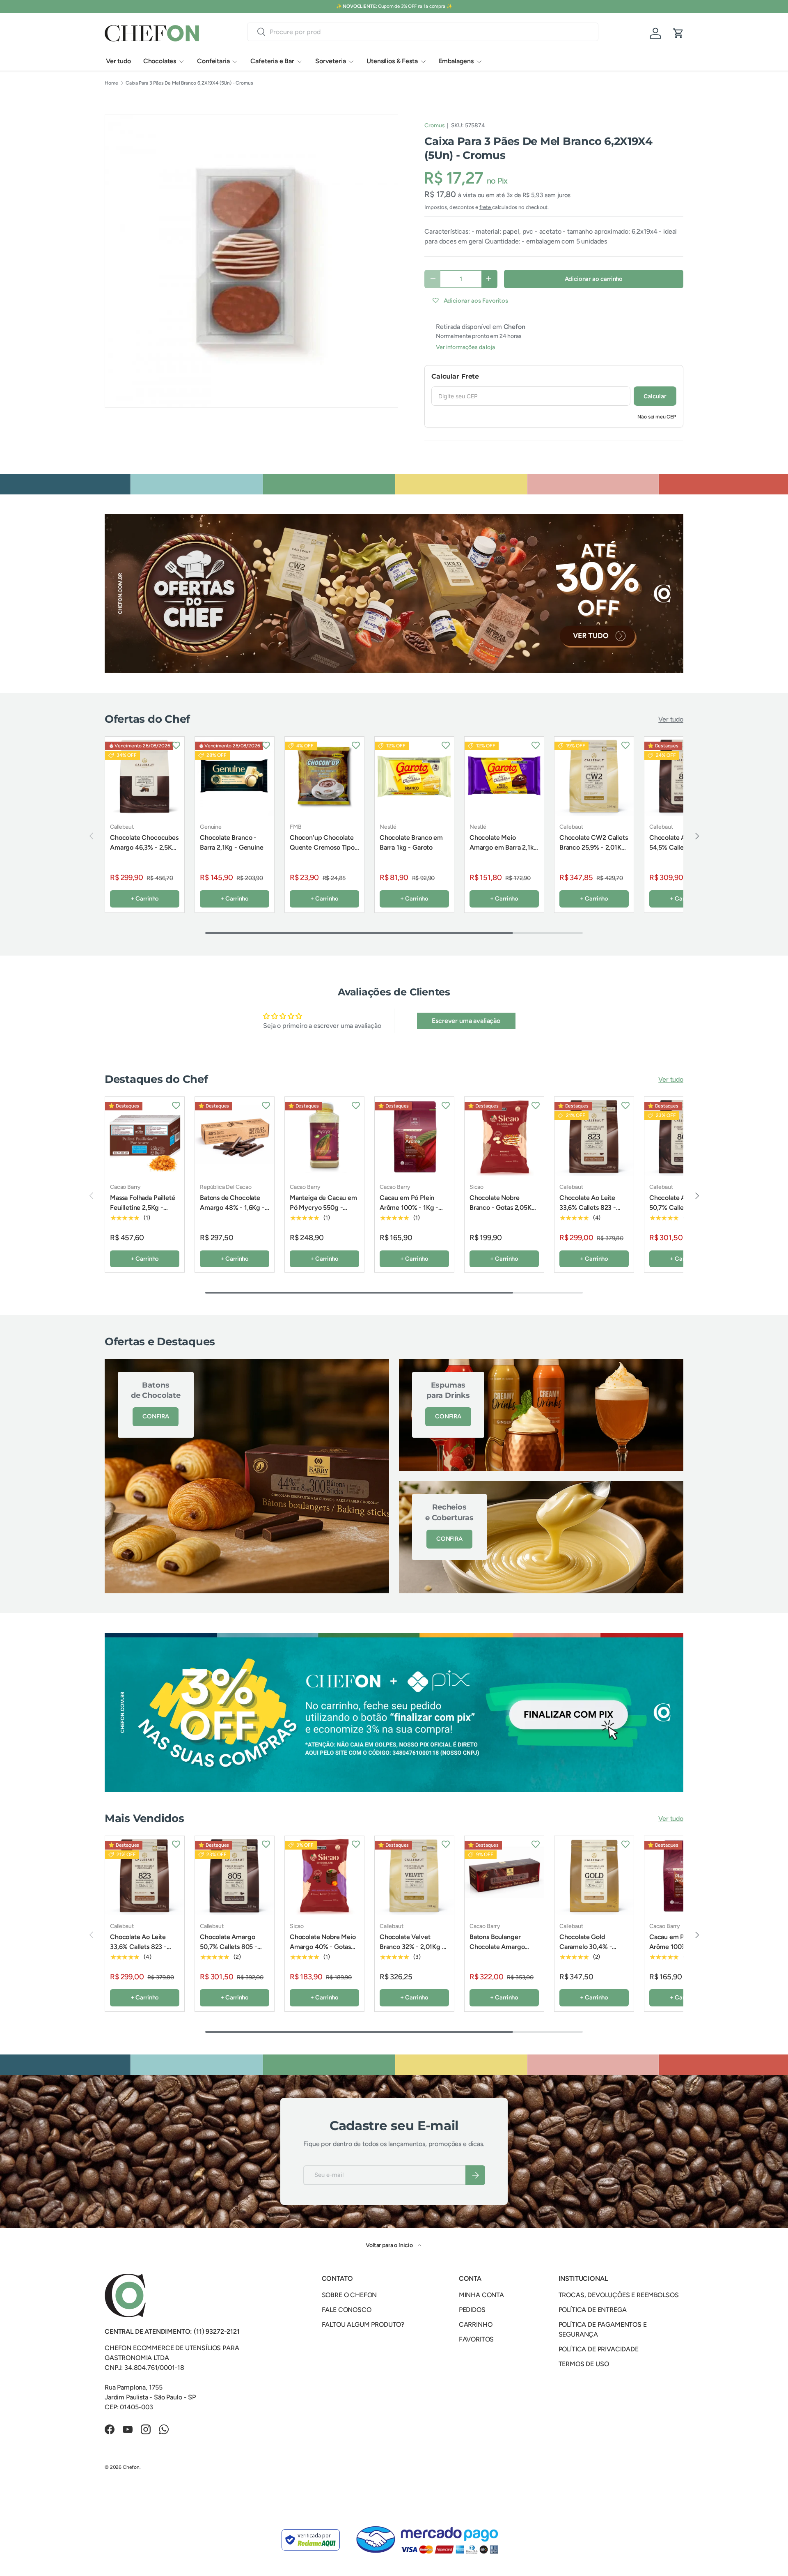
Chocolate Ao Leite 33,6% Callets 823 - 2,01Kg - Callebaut (588, 1208)
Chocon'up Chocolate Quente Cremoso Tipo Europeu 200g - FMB (322, 847)
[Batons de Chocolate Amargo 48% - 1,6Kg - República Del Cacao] (235, 1136)
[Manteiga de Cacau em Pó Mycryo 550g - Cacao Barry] (324, 1136)
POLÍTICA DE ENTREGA (593, 2310)
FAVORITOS (476, 2339)
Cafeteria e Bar (272, 61)
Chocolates (160, 61)
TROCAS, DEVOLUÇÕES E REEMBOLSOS (619, 2295)
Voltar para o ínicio (390, 2245)
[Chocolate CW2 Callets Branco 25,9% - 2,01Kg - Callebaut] (594, 776)
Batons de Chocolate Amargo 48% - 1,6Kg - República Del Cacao (232, 1208)
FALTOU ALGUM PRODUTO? (363, 2324)
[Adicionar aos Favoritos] (176, 745)
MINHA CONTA (481, 2295)
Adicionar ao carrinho (594, 279)
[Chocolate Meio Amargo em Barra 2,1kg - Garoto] (504, 776)
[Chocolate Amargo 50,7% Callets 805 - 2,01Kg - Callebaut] (235, 1876)
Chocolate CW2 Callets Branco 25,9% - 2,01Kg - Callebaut (594, 847)
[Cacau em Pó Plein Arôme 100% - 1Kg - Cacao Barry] (414, 1136)
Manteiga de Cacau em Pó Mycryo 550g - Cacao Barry (323, 1208)
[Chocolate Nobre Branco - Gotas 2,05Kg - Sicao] (504, 1136)
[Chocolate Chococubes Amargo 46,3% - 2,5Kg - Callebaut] (145, 776)
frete (486, 207)
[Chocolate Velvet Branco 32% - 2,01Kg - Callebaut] (414, 1876)
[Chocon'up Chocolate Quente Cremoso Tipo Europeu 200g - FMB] (324, 776)
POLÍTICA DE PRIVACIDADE (599, 2349)
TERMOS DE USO (584, 2364)
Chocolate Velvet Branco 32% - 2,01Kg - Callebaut (412, 1947)
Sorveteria (330, 61)
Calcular (655, 396)
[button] (678, 33)
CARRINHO (476, 2324)
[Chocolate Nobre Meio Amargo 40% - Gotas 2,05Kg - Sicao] (324, 1876)
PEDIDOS (472, 2310)
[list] (251, 261)
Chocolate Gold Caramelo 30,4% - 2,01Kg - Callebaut (586, 1947)
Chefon (131, 2467)
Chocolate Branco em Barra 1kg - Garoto (411, 842)
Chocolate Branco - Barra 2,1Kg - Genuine (232, 842)
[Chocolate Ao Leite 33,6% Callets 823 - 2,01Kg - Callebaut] (594, 1136)
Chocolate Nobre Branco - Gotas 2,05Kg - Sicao (503, 1208)
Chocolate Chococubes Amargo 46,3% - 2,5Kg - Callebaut (144, 847)
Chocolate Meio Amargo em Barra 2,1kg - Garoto (504, 847)
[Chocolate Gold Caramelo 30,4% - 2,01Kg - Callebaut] (594, 1876)
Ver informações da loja (465, 347)
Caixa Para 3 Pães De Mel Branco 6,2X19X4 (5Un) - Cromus (189, 83)
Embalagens (456, 61)
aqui (425, 6)
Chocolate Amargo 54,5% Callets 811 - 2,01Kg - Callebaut (677, 847)
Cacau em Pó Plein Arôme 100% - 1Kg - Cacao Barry (409, 1208)
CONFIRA (156, 1416)
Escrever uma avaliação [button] (466, 1021)
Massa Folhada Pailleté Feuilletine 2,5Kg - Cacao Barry (142, 1208)
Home (111, 83)
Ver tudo (118, 61)
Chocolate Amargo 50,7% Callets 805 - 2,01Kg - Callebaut (678, 1208)
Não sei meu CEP (657, 417)
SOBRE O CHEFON (349, 2295)
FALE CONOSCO (347, 2310)
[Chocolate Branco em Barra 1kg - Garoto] (414, 776)
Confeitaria (213, 61)
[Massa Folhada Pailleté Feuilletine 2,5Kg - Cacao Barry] (145, 1136)
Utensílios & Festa (392, 61)
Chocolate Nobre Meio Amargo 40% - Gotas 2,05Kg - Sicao (323, 1947)
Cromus (434, 125)
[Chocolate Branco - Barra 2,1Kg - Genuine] (235, 776)
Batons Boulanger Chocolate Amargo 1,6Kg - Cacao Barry (498, 1947)
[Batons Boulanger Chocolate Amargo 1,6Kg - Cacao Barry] (504, 1876)
